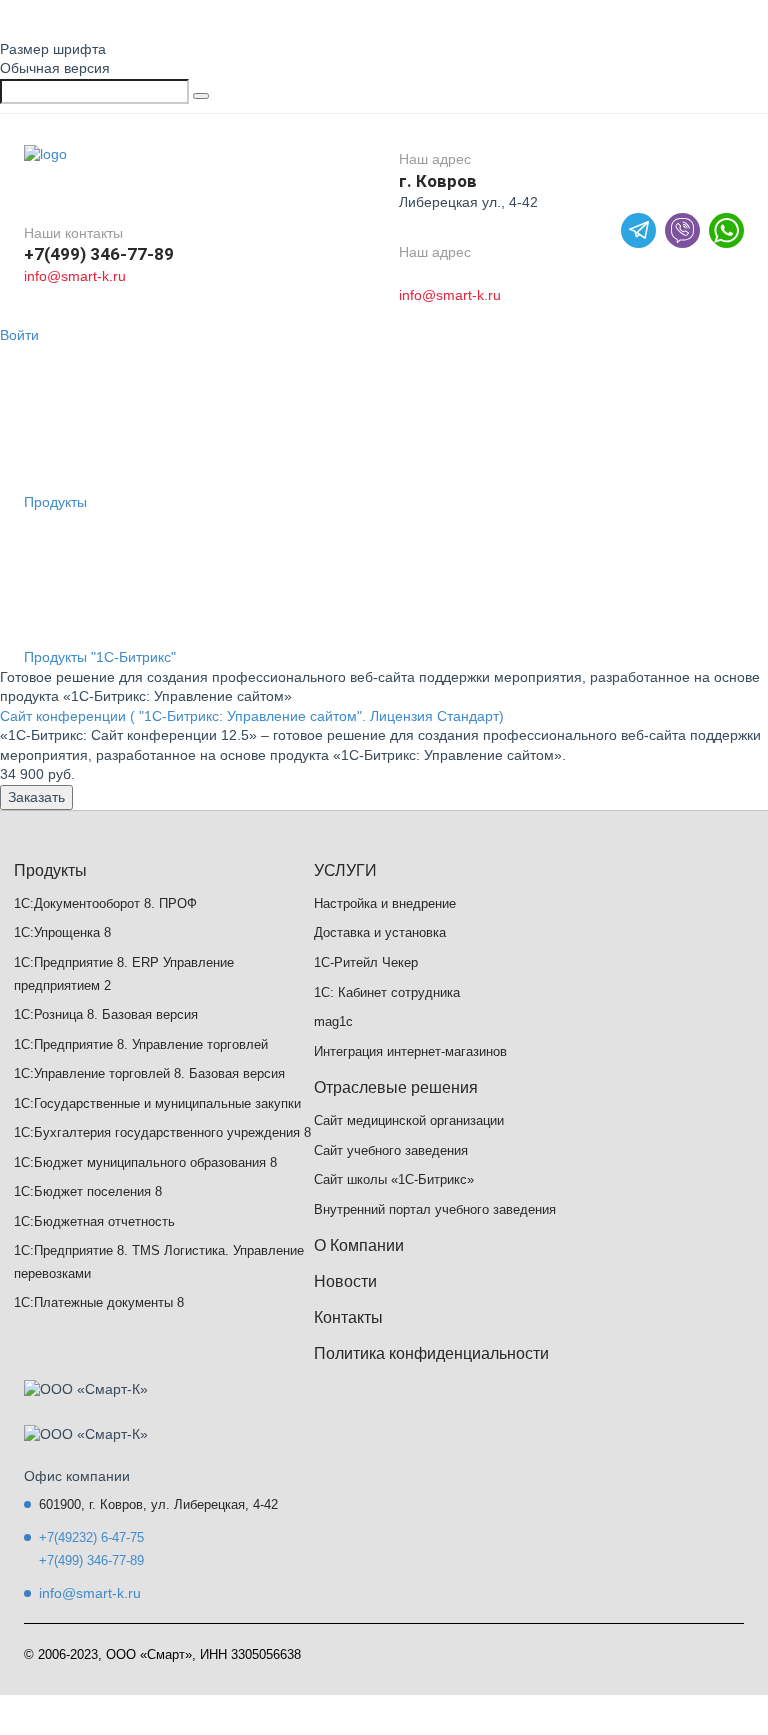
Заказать (36, 797)
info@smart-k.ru (75, 276)
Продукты (55, 502)
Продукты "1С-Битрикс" (100, 657)
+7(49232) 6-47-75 (91, 1537)
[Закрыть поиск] (201, 96)
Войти (19, 335)
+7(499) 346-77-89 (99, 254)
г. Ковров (438, 181)
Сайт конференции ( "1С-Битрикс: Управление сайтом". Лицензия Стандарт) (252, 716)
